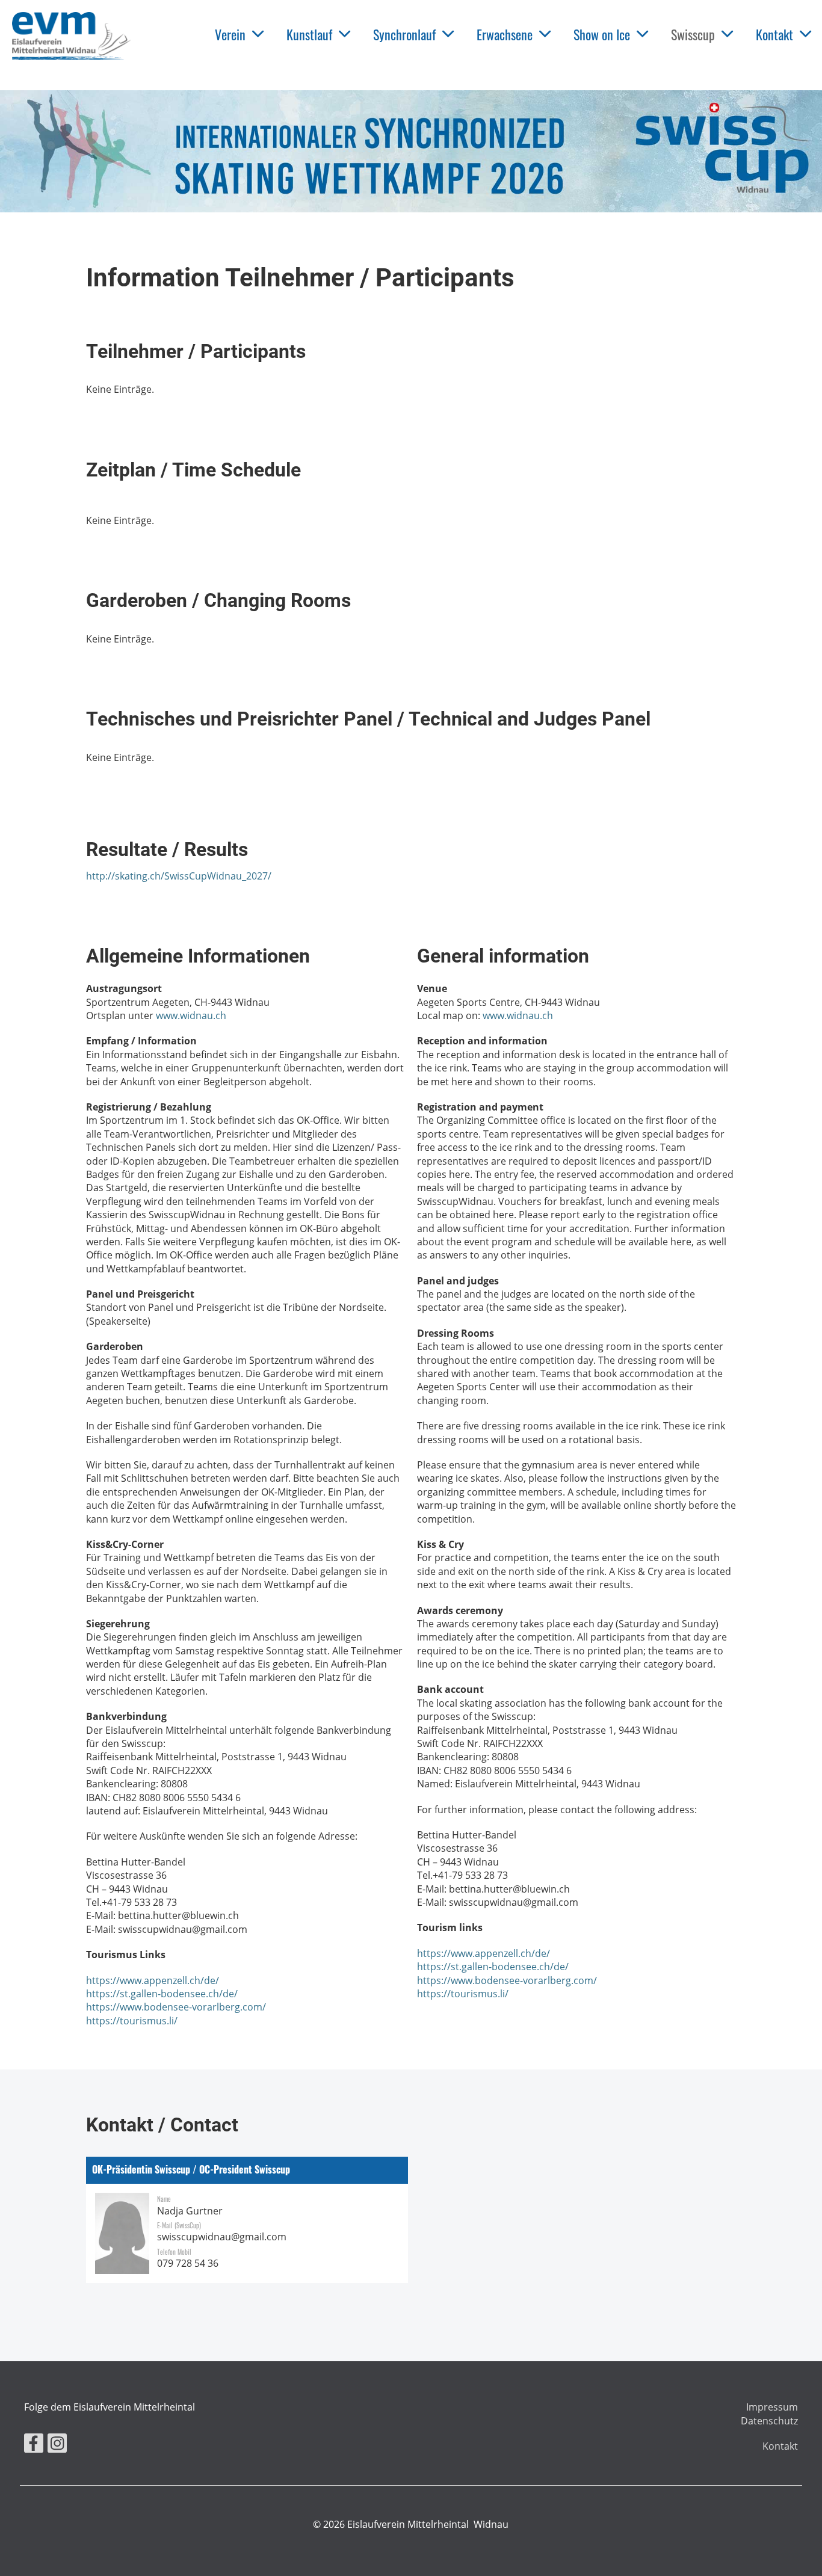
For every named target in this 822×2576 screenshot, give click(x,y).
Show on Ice (602, 34)
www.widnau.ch (191, 1015)
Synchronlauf (404, 34)
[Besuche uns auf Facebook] (34, 2445)
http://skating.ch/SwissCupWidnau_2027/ (179, 876)
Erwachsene (505, 34)
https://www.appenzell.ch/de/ (153, 1980)
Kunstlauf (309, 34)
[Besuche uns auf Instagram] (57, 2445)
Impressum (772, 2407)
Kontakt (774, 34)
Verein (230, 34)
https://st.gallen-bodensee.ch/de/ (162, 1994)
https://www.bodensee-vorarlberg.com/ (176, 2007)
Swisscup (693, 34)
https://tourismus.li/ (132, 2021)
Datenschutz (769, 2421)
